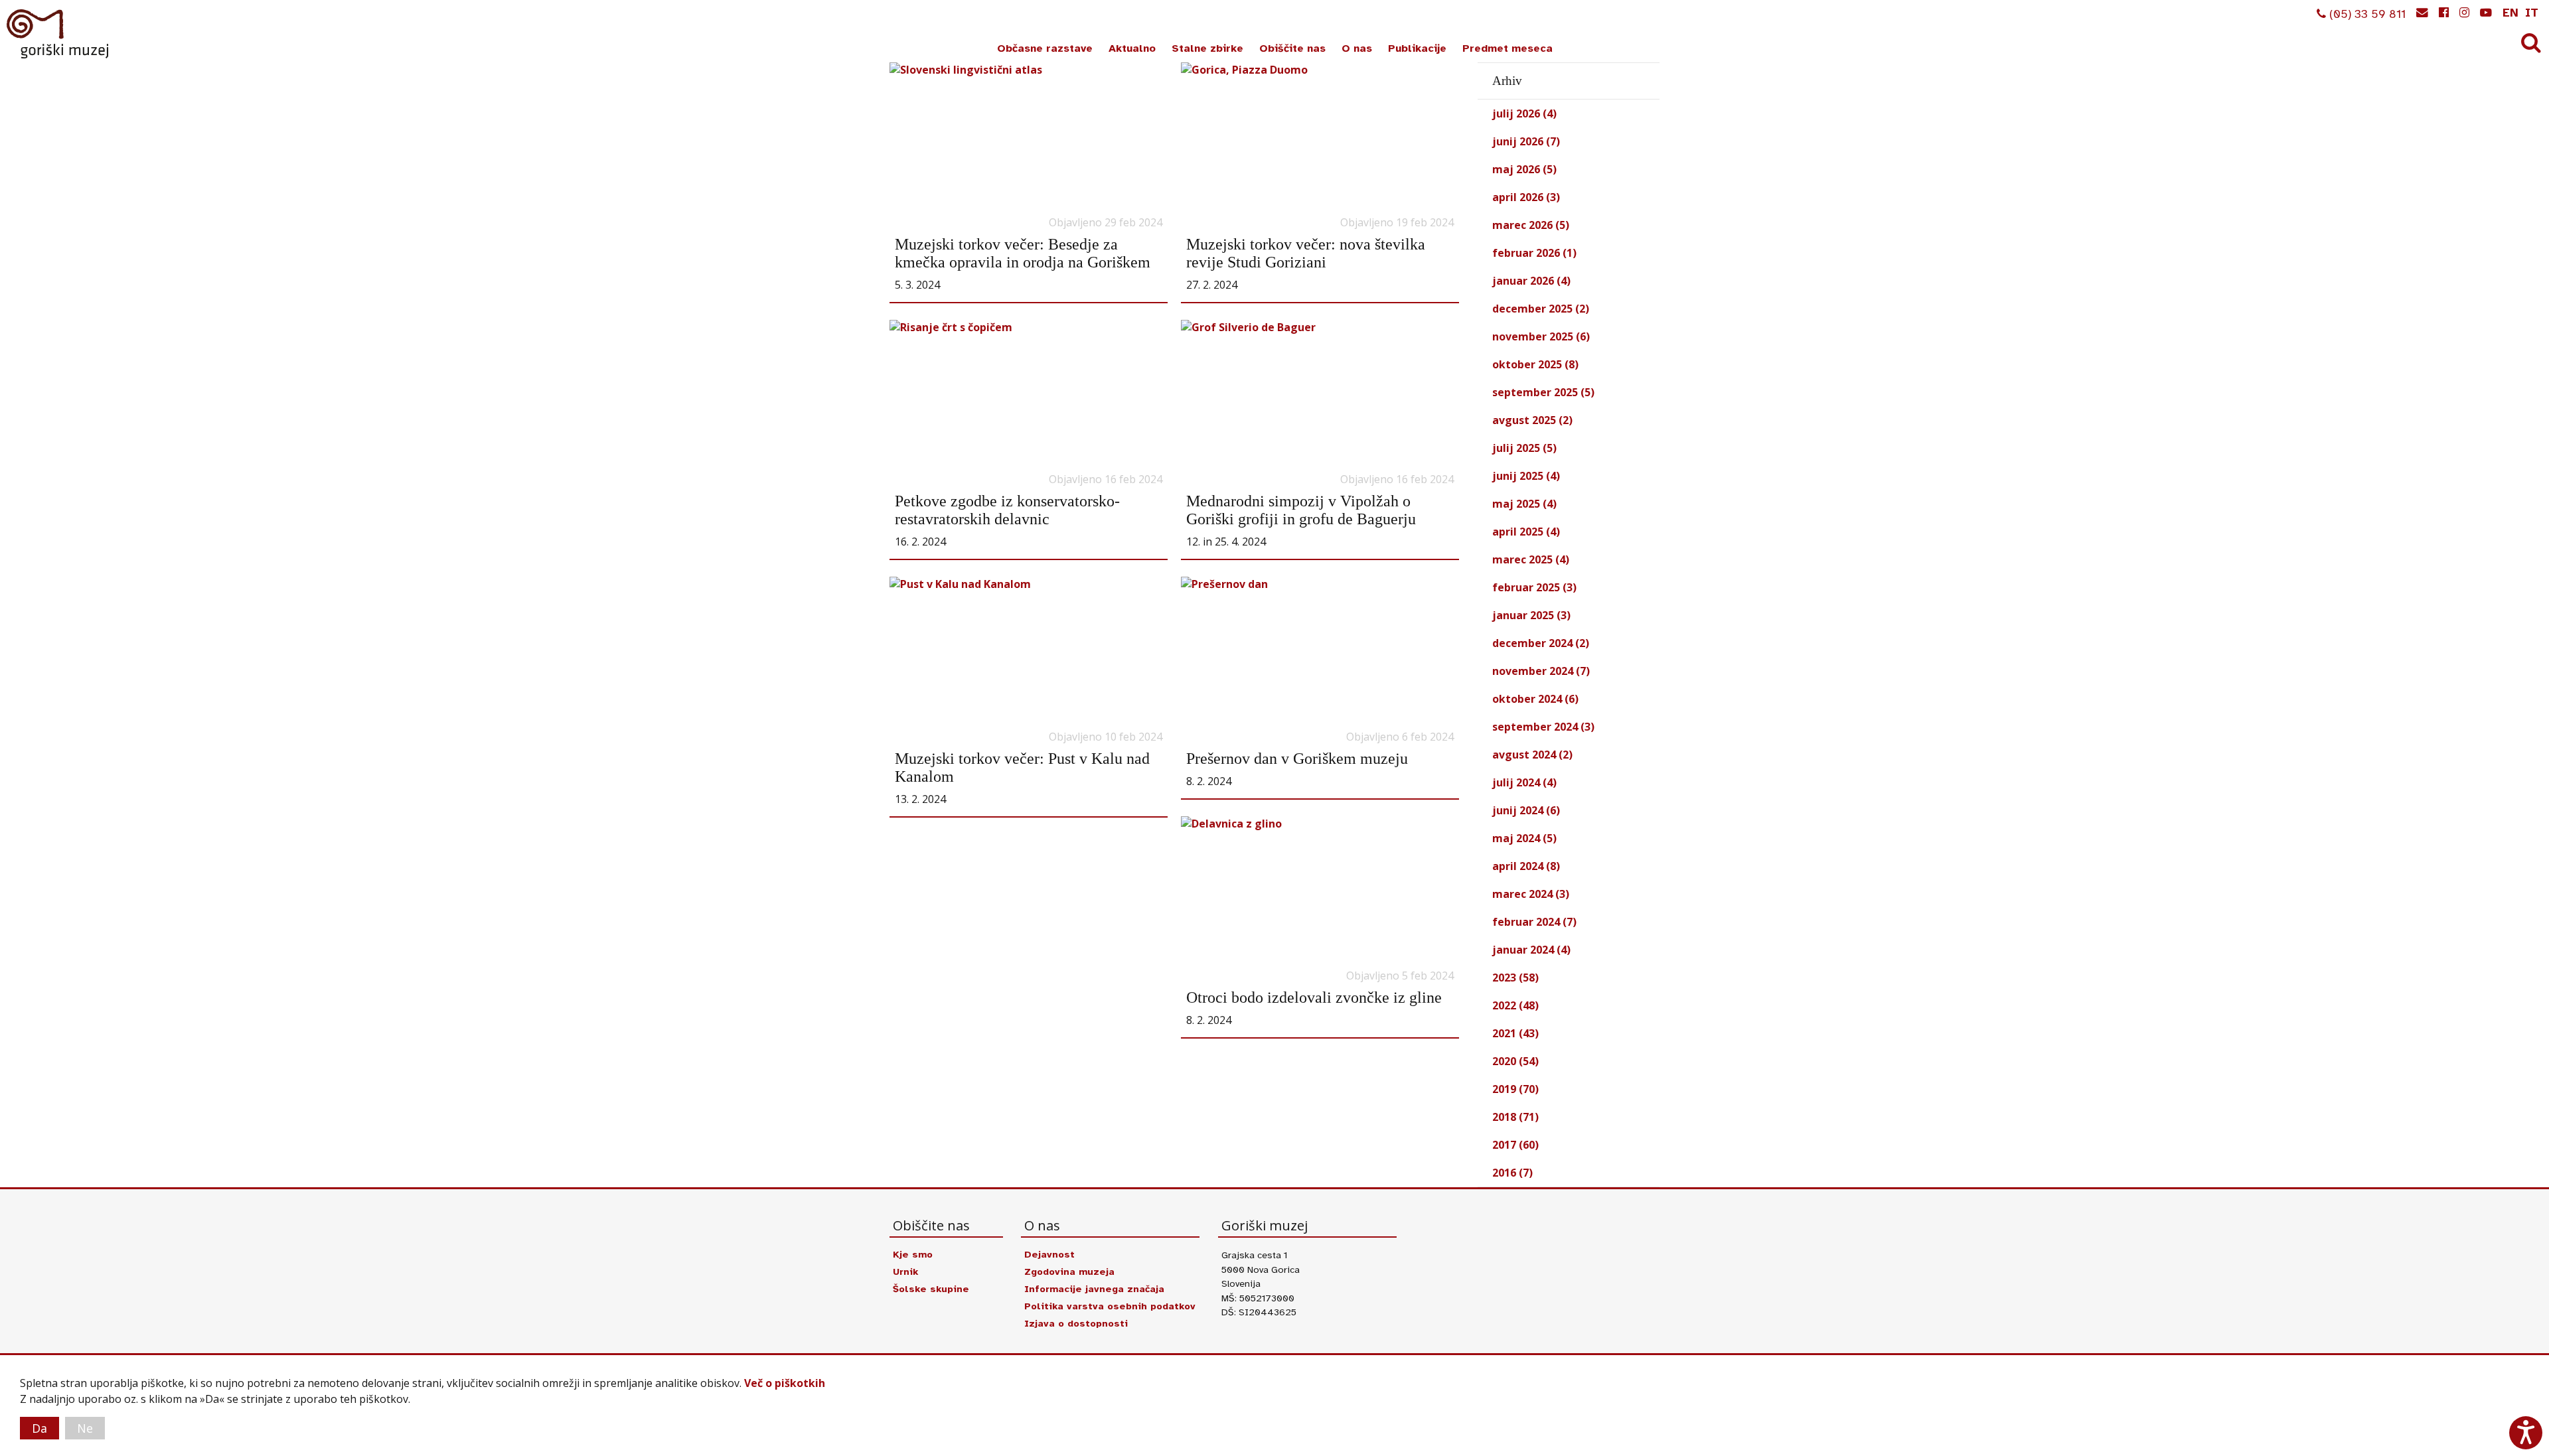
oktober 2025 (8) (1535, 364)
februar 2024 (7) (1534, 922)
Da (39, 1428)
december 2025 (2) (1541, 309)
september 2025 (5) (1543, 392)
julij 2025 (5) (1524, 448)
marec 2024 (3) (1531, 894)
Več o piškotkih (785, 1383)
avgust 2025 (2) (1532, 420)
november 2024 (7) (1541, 671)
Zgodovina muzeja (1069, 1272)
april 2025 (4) (1526, 532)
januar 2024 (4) (1531, 950)
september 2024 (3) (1543, 727)
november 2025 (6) (1541, 336)
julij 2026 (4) (1524, 113)
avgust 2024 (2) (1532, 755)
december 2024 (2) (1541, 643)
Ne (85, 1428)
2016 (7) (1512, 1173)
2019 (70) (1515, 1089)
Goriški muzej (58, 34)
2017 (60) (1515, 1145)
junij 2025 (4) (1526, 476)
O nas (1357, 48)
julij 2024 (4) (1524, 782)
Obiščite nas (1292, 48)
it (2532, 13)
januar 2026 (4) (1531, 281)
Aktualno (1132, 48)
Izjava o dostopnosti (1076, 1323)
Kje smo (913, 1254)
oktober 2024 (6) (1535, 699)
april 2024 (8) (1526, 866)
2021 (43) (1515, 1033)
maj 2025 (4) (1524, 504)
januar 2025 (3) (1531, 615)
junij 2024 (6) (1526, 810)
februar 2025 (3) (1534, 587)
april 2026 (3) (1526, 197)
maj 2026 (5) (1524, 169)
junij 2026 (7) (1526, 141)
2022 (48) (1515, 1005)
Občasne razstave (1045, 48)
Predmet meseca (1507, 48)
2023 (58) (1515, 978)
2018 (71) (1515, 1117)
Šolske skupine (931, 1289)
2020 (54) (1515, 1061)
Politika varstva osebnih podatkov (1110, 1306)
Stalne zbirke (1207, 48)
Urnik (905, 1272)
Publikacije (1417, 48)
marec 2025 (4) (1531, 559)
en (2510, 13)
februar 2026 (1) (1534, 253)
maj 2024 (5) (1524, 838)
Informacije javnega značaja (1094, 1289)
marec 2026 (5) (1531, 225)
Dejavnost (1049, 1254)
